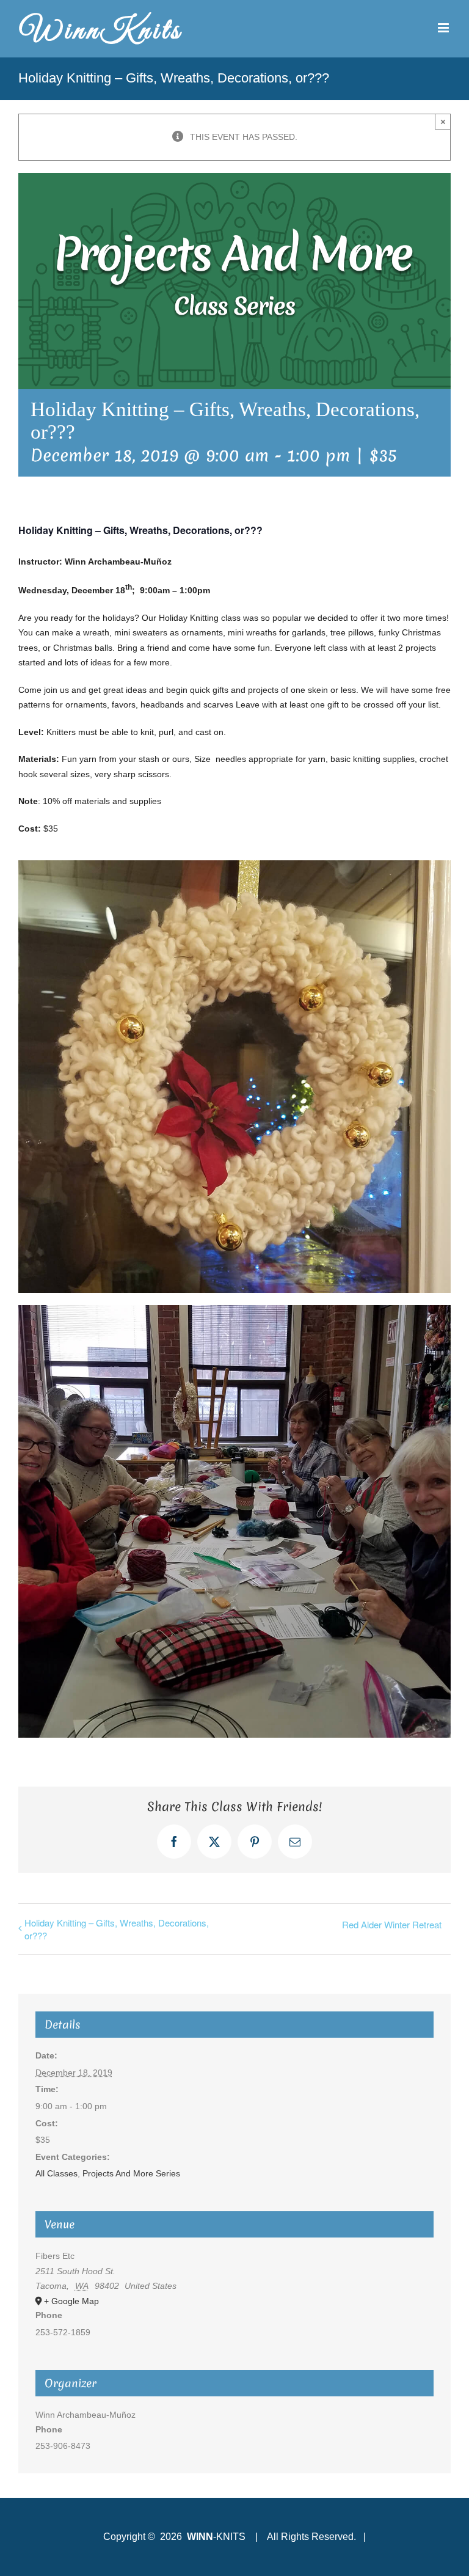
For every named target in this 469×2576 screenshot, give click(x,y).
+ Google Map (71, 2301)
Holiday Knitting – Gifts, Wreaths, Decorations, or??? (117, 1929)
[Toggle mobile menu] (444, 28)
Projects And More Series (131, 2173)
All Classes (56, 2173)
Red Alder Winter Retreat (392, 1924)
